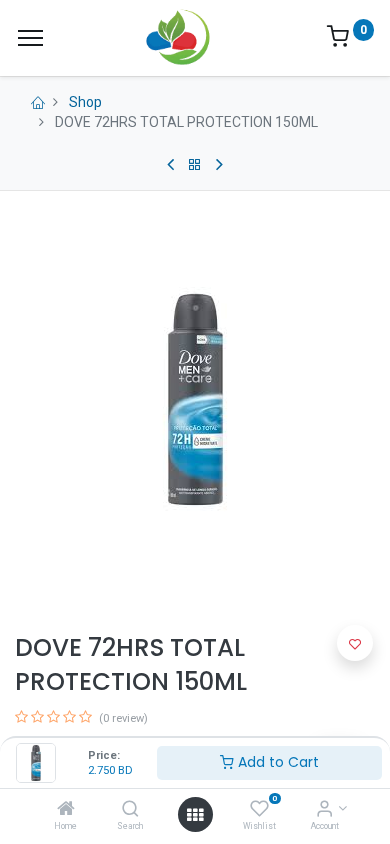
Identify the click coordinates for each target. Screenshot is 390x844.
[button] (355, 643)
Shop (85, 102)
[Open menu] (195, 815)
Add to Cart (276, 762)
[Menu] (30, 38)
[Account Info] (324, 810)
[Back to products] (195, 165)
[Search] (130, 810)
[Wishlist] (259, 810)
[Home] (66, 810)
